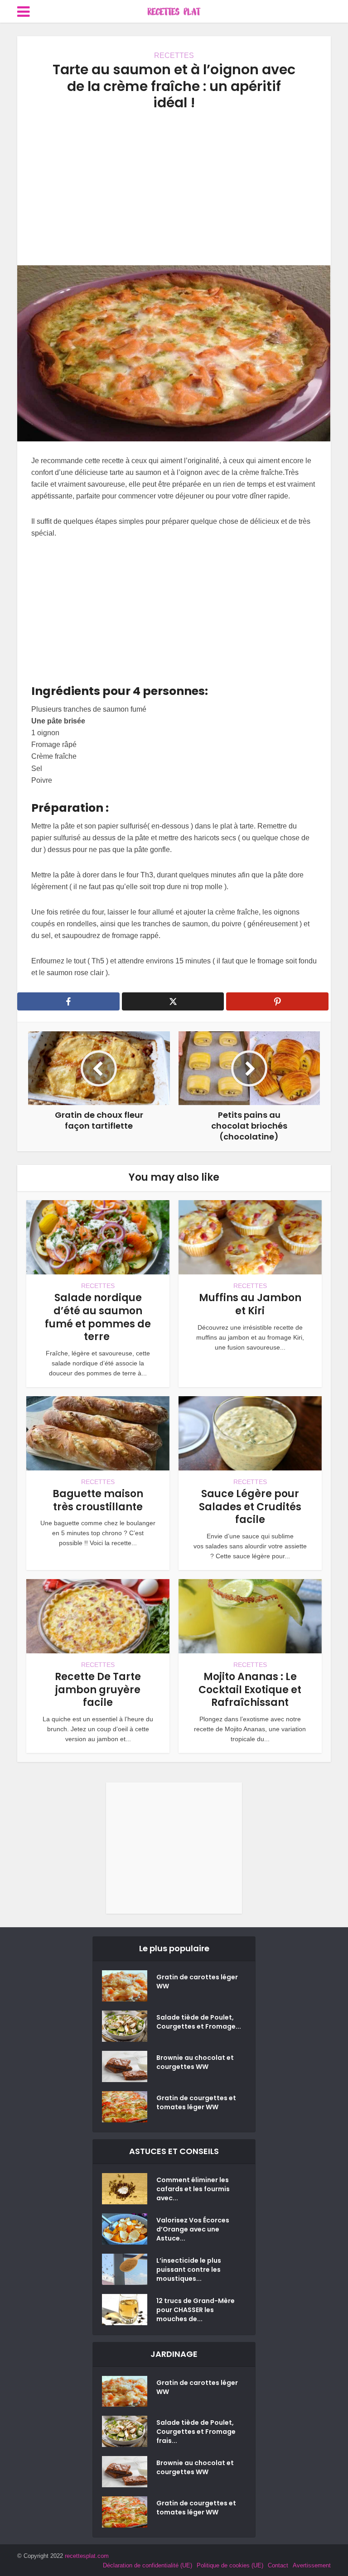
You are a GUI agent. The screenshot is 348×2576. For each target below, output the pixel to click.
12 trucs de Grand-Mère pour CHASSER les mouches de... (196, 2310)
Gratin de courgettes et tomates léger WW (196, 2102)
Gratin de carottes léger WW (197, 1982)
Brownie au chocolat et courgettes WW (195, 2062)
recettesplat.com (87, 2556)
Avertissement (312, 2565)
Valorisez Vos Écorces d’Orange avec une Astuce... (193, 2229)
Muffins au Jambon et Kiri (250, 1304)
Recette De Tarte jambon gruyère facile (98, 1690)
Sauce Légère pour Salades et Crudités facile (250, 1507)
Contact (278, 2565)
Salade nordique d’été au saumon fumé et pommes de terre (98, 1317)
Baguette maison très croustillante (98, 1500)
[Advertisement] (174, 188)
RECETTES (174, 55)
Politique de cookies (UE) (230, 2565)
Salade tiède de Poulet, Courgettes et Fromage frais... (196, 2432)
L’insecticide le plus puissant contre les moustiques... (189, 2270)
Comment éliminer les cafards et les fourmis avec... (193, 2189)
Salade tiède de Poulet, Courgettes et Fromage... (199, 2022)
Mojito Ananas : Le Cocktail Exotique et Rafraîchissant (250, 1690)
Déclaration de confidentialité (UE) (147, 2565)
